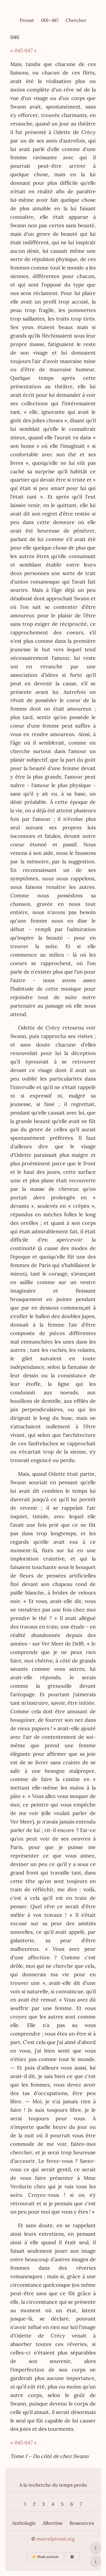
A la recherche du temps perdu (53, 2485)
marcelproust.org (56, 2539)
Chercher (76, 20)
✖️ (72, 2557)
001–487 (50, 20)
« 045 (17, 50)
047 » (31, 50)
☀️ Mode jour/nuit (45, 2557)
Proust (27, 20)
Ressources (82, 2523)
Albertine (53, 2523)
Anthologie (24, 2523)
